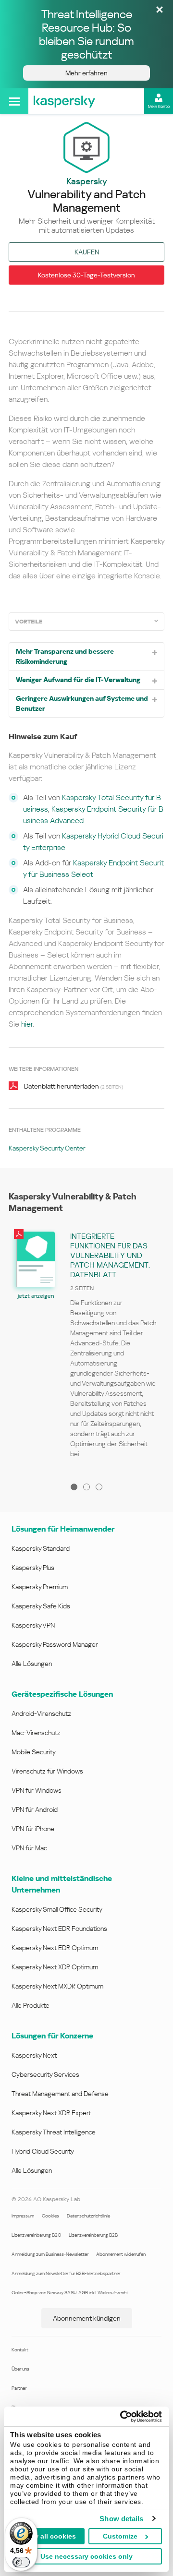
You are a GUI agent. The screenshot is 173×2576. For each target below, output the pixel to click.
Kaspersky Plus (33, 1568)
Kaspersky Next (34, 2055)
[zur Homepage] (64, 101)
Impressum (23, 2216)
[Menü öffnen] (14, 101)
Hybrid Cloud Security (43, 2151)
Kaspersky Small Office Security (57, 1909)
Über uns (20, 2369)
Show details (121, 2519)
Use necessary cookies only (86, 2556)
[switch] (21, 2562)
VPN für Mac (29, 1848)
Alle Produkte (31, 2005)
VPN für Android (35, 1809)
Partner (19, 2388)
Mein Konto (159, 107)
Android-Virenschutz (41, 1713)
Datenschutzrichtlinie (88, 2216)
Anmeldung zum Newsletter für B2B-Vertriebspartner (66, 2273)
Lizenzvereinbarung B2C (36, 2235)
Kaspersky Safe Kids (41, 1606)
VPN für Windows (37, 1790)
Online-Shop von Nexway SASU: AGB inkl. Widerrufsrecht (70, 2293)
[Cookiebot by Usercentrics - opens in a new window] (122, 2417)
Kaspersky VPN (33, 1625)
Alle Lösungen (32, 1664)
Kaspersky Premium (40, 1587)
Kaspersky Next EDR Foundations (59, 1929)
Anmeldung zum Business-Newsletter (50, 2254)
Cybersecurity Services (45, 2074)
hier (27, 1024)
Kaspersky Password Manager (55, 1644)
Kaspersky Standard (41, 1548)
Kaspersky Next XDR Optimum (55, 1967)
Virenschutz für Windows (47, 1771)
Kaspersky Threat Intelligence (54, 2132)
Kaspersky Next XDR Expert (51, 2113)
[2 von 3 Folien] (86, 1487)
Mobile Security (34, 1752)
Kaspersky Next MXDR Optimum (57, 1986)
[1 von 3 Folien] (74, 1487)
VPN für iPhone (33, 1829)
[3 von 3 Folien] (99, 1487)
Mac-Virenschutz (36, 1733)
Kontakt (20, 2350)
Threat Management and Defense (60, 2094)
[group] (86, 1348)
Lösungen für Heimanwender (63, 1529)
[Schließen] (160, 10)
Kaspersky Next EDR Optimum (55, 1948)
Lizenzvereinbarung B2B (93, 2235)
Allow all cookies (48, 2536)
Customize (120, 2536)
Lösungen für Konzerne (52, 2036)
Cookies (50, 2216)
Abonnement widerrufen (121, 2254)
